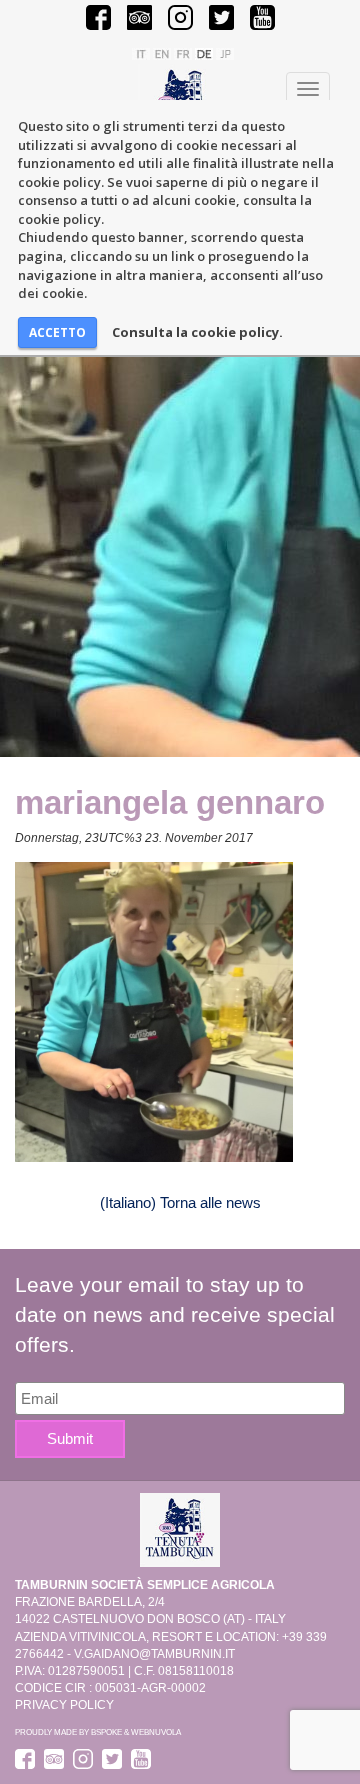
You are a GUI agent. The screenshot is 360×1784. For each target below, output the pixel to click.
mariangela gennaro (170, 802)
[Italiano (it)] (141, 53)
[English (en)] (162, 53)
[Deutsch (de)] (204, 53)
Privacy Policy (64, 1705)
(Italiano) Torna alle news (180, 1202)
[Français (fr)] (183, 53)
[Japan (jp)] (225, 53)
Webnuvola (156, 1732)
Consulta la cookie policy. (197, 332)
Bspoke (106, 1732)
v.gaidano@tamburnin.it (154, 1654)
